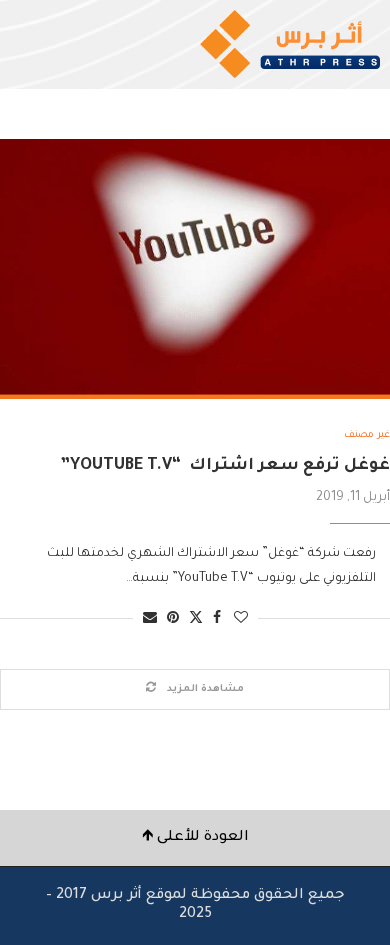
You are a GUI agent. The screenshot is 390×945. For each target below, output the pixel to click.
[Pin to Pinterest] (173, 619)
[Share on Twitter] (196, 618)
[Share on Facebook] (217, 619)
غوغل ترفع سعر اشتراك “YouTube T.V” (225, 466)
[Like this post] (241, 619)
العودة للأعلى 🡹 (195, 838)
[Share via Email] (150, 619)
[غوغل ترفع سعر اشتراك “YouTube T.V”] (195, 269)
